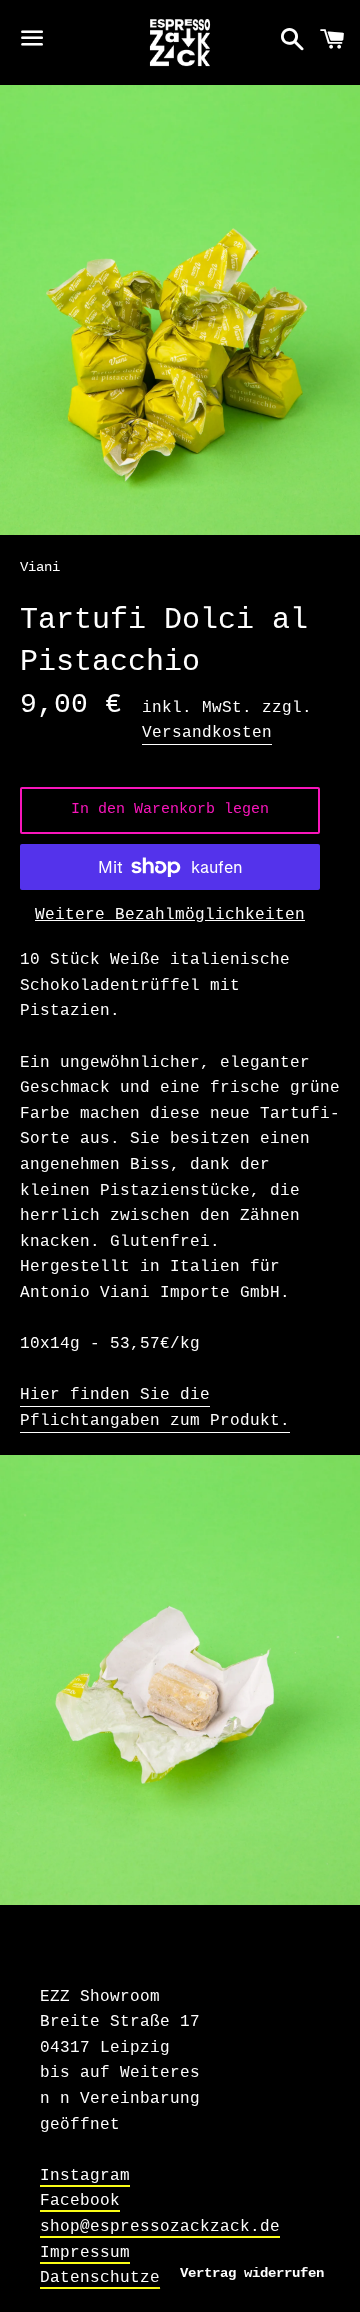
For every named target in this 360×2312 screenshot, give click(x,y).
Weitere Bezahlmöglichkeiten (170, 915)
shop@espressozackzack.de (160, 2227)
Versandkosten (207, 733)
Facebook (80, 2201)
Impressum (85, 2253)
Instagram (85, 2176)
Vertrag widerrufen (252, 2273)
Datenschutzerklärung (140, 2278)
